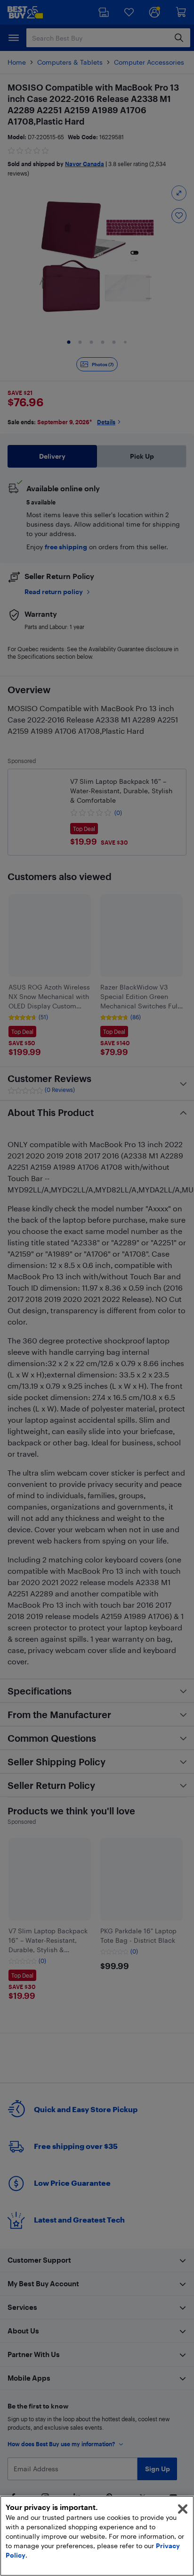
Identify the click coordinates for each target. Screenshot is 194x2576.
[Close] (183, 2509)
